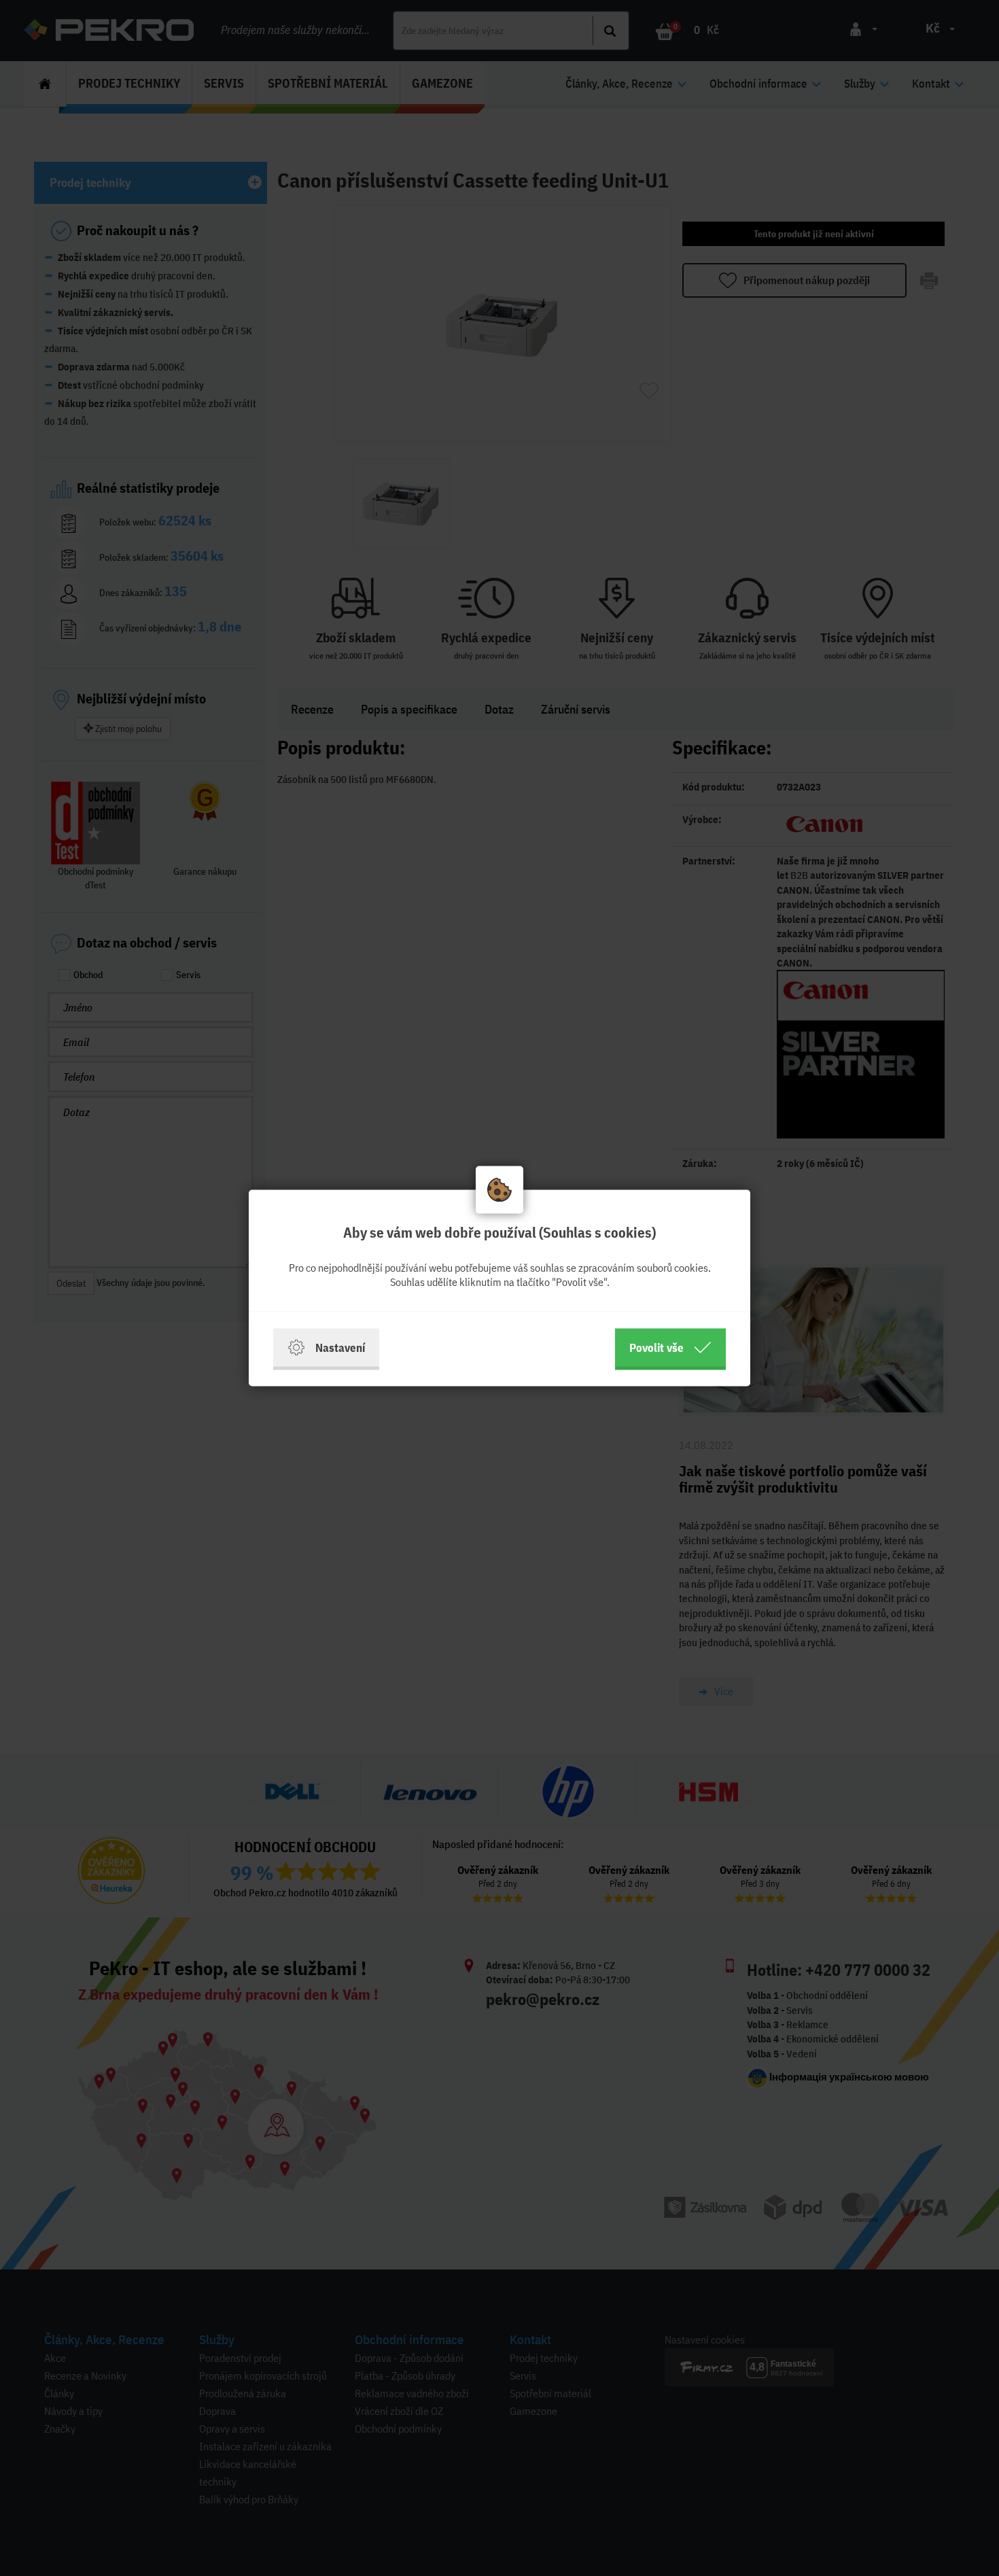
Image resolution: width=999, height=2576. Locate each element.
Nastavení (340, 1347)
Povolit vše (656, 1347)
